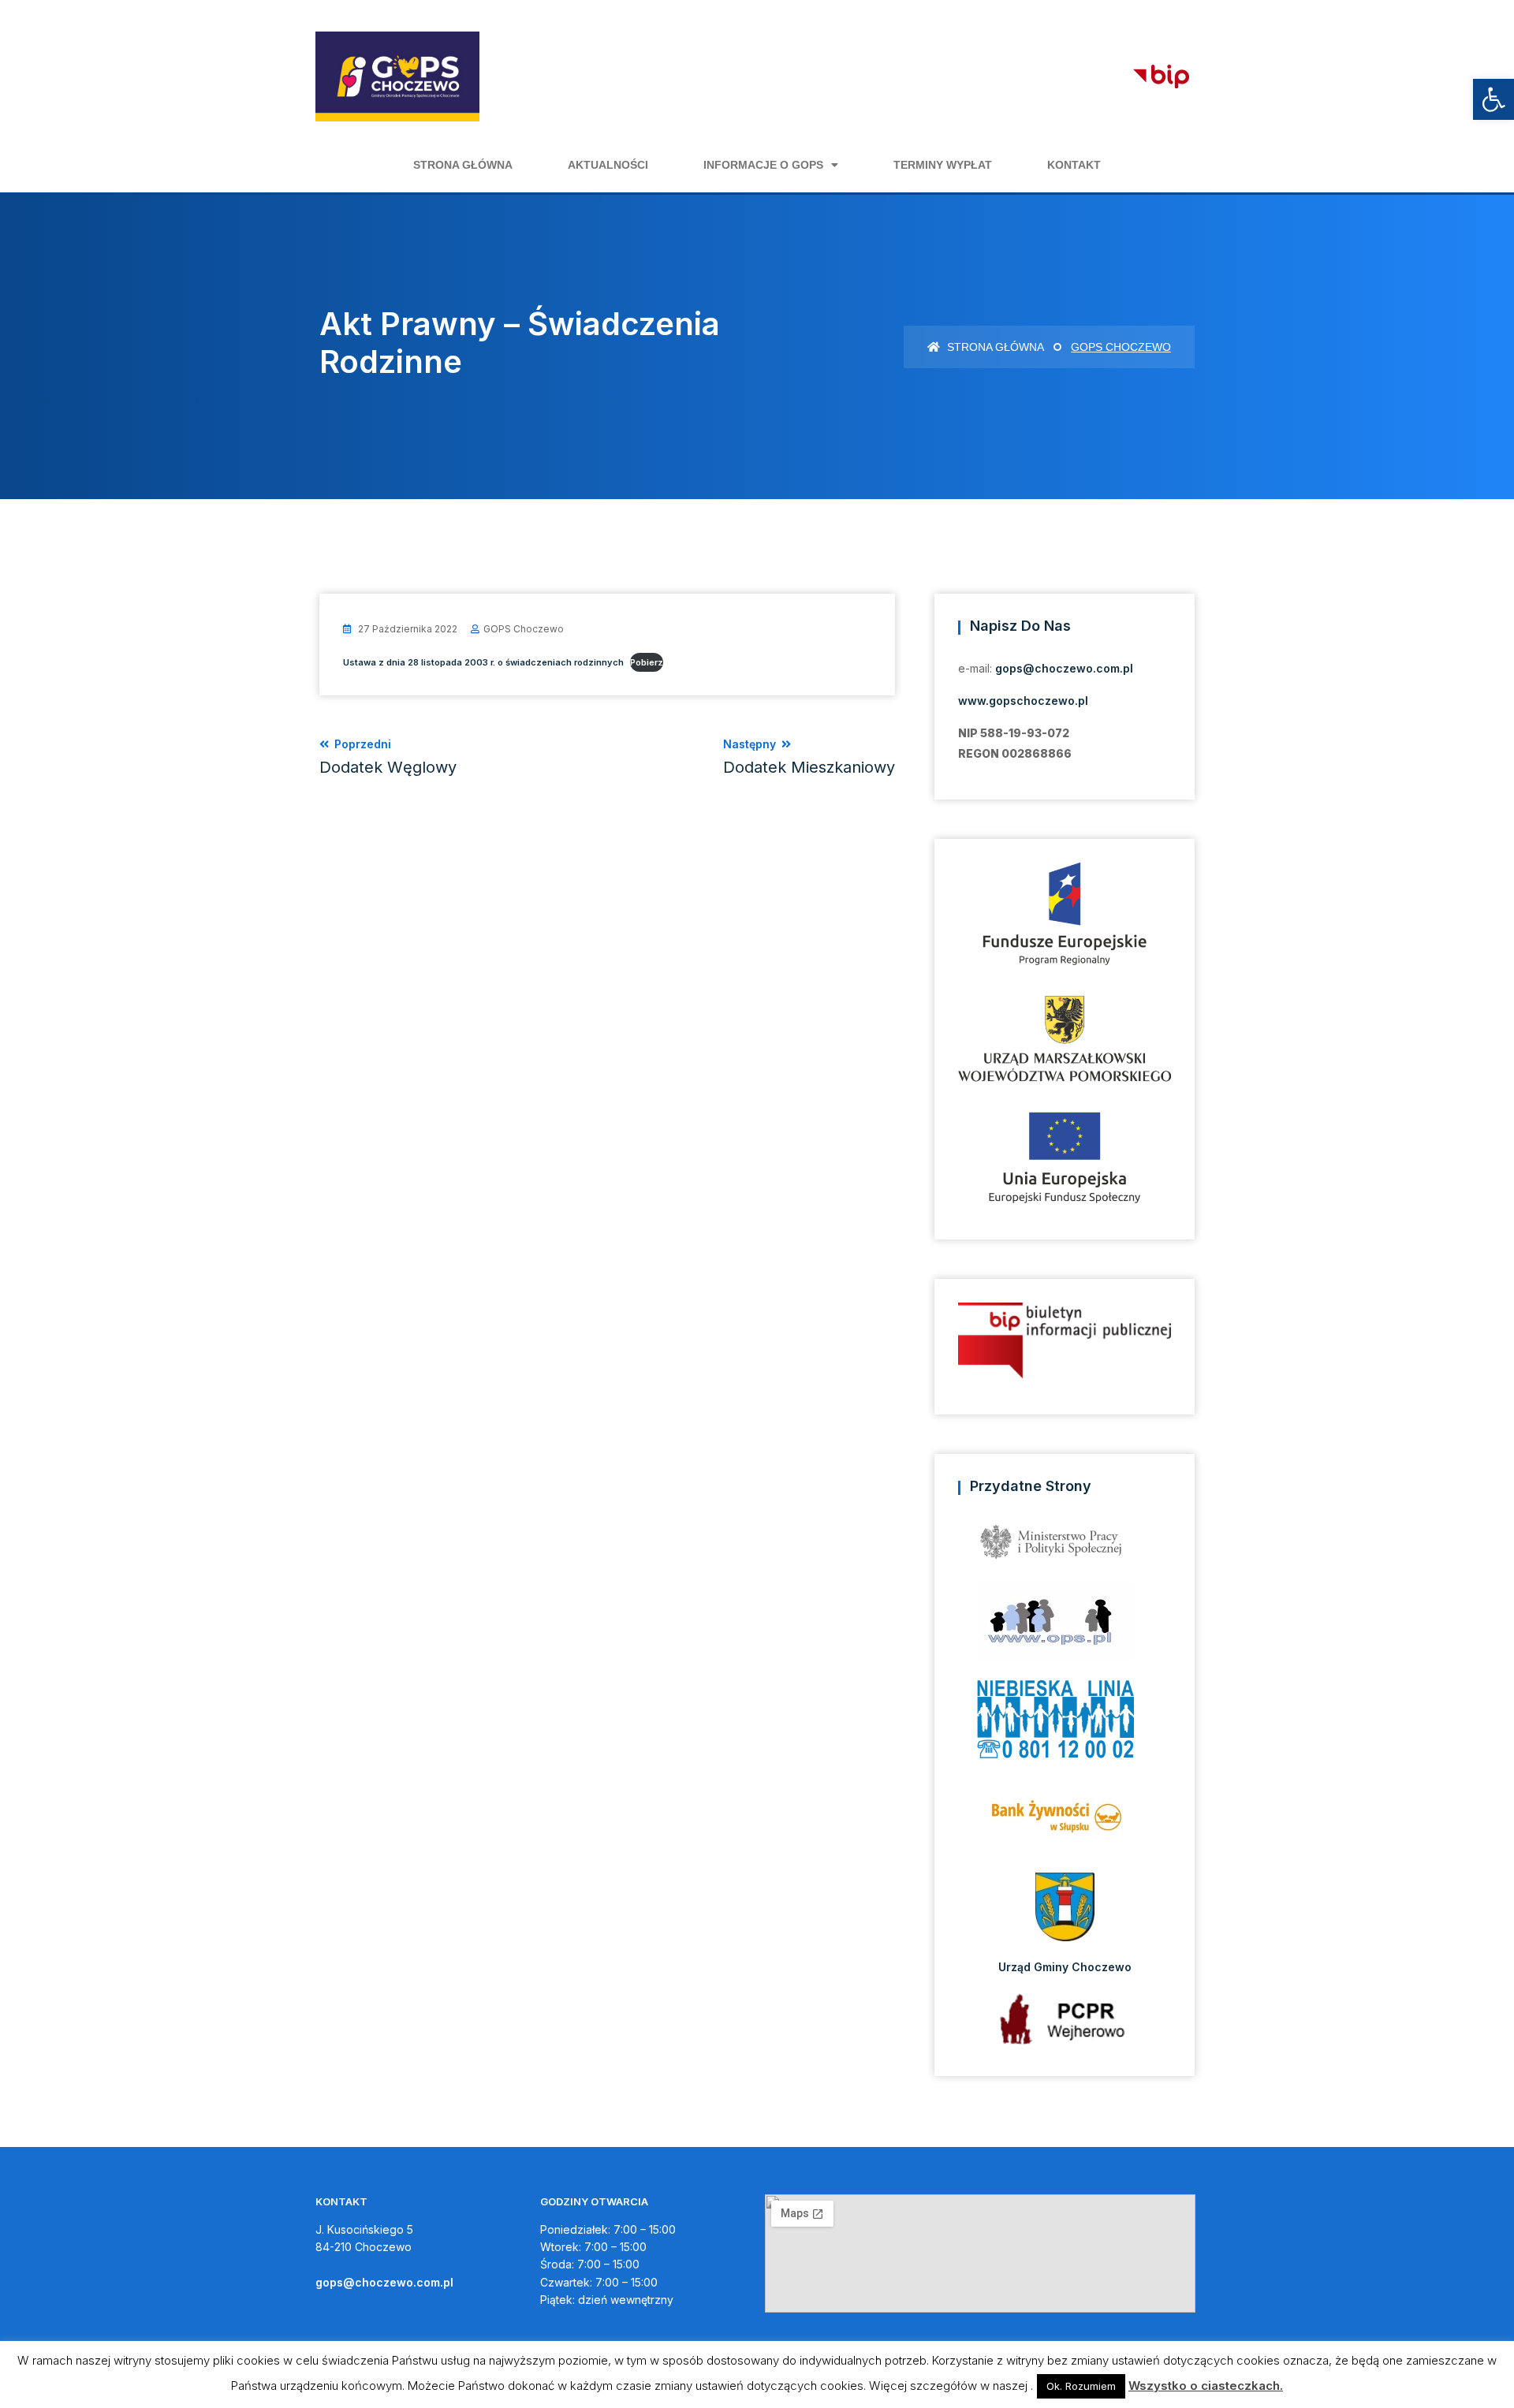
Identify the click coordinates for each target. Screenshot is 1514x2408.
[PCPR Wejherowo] (1065, 2019)
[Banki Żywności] (1065, 1822)
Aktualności (608, 165)
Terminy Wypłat (943, 165)
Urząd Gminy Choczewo (1065, 1967)
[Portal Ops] (1065, 1625)
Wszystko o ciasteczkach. (1206, 2386)
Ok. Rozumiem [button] (1081, 2386)
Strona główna (463, 165)
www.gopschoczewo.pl (1023, 701)
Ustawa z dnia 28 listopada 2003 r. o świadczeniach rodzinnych (483, 662)
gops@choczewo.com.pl (1064, 668)
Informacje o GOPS (763, 165)
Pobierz (647, 662)
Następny (809, 757)
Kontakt (1074, 165)
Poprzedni (388, 757)
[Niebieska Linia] (1065, 1724)
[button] (1493, 99)
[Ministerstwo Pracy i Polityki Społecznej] (1065, 1547)
